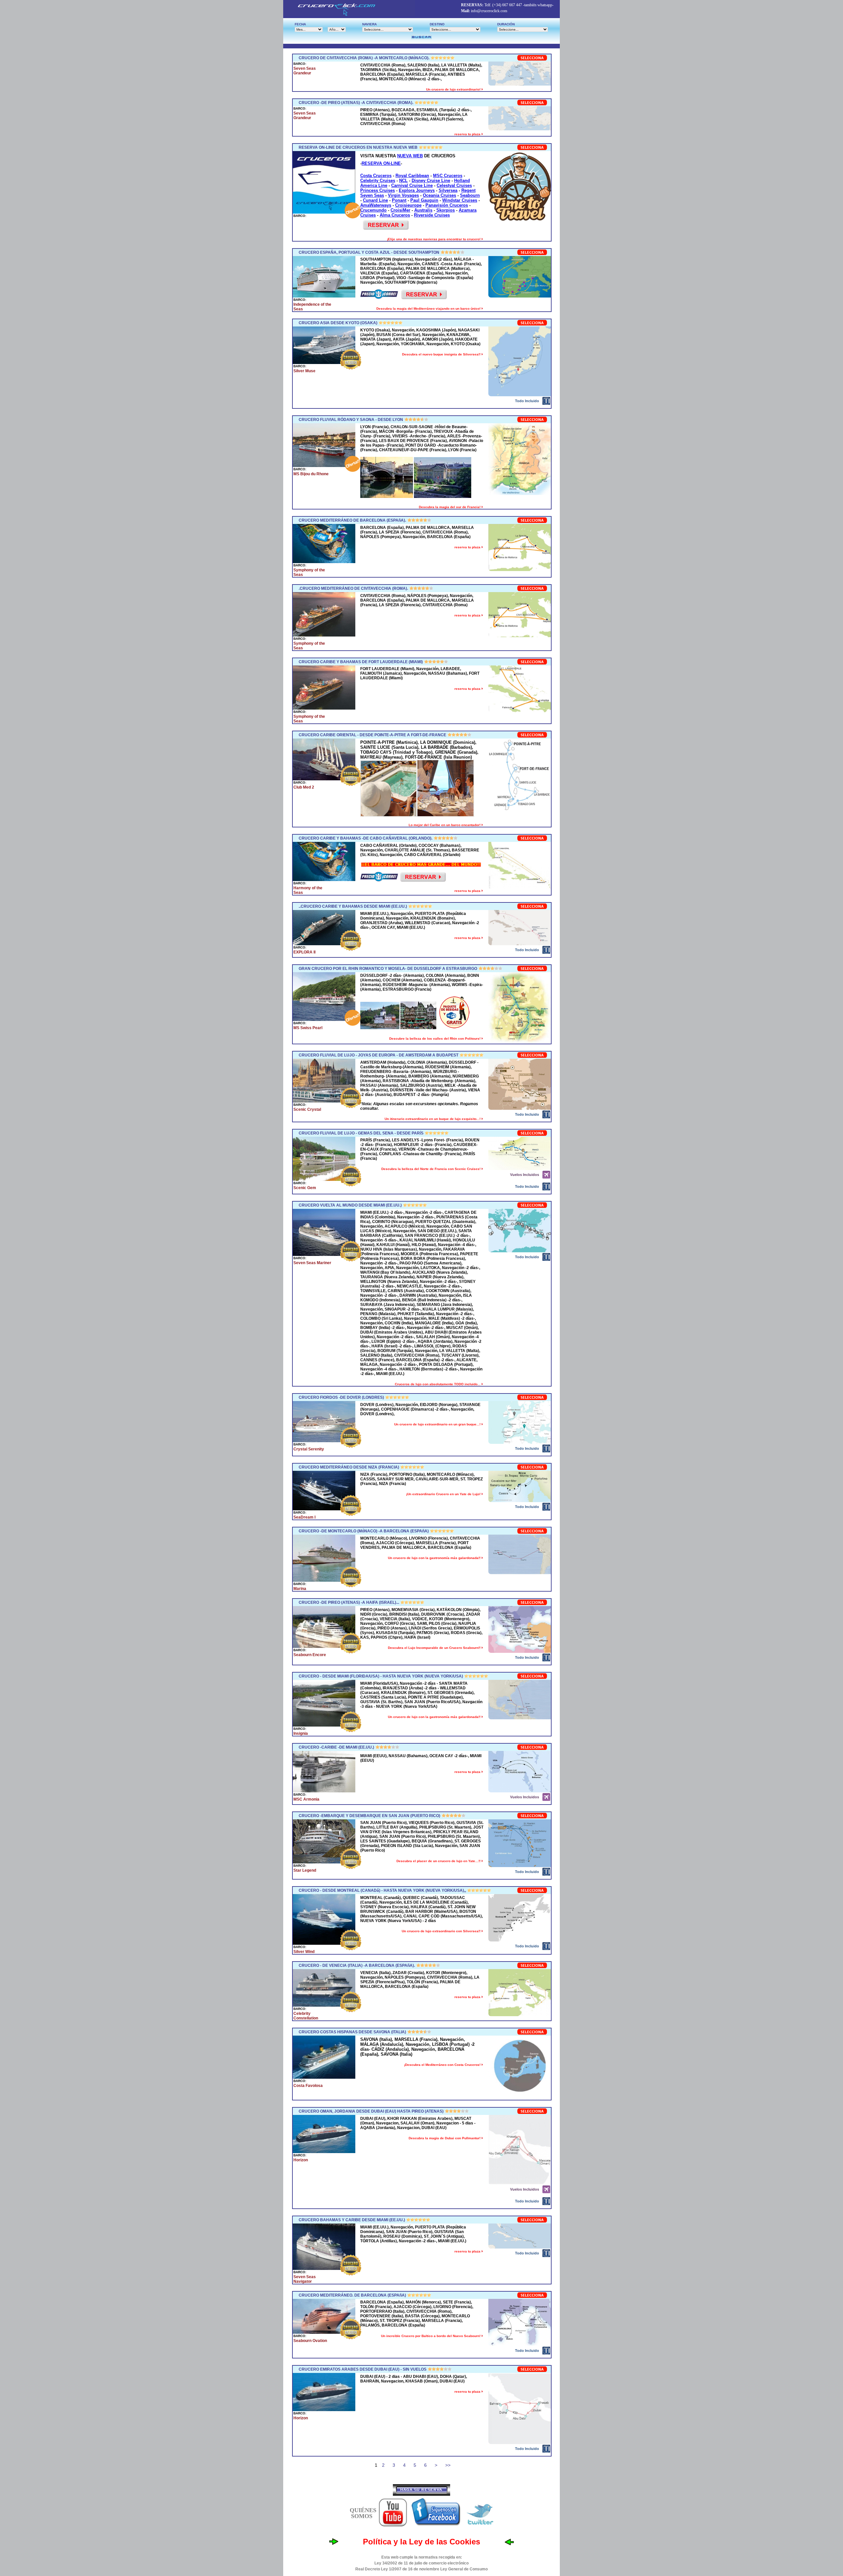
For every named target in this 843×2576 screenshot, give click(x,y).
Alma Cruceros (395, 215)
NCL (403, 181)
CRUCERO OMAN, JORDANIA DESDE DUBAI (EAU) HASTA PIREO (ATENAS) (371, 2111)
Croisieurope (408, 205)
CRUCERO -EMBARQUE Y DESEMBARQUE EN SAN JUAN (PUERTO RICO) (369, 1816)
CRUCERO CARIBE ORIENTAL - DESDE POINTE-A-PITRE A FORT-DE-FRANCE (372, 735)
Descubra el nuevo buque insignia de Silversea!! (442, 354)
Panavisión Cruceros (447, 205)
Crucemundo (373, 210)
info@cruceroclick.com (489, 11)
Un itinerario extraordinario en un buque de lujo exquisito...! (433, 1119)
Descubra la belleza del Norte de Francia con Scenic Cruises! (431, 1169)
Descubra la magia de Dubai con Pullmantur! (445, 2138)
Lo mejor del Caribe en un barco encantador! (445, 825)
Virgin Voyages (403, 195)
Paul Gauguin (424, 200)
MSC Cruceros (448, 176)
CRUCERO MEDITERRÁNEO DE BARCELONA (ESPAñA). (352, 520)
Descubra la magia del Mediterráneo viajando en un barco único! (429, 309)
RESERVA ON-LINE (381, 163)
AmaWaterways (376, 205)
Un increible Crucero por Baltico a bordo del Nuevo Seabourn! (431, 2336)
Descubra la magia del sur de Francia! (450, 507)
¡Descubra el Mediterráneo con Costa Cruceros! (443, 2065)
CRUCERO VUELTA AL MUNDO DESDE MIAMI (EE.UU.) (350, 1205)
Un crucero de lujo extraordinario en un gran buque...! (438, 1424)
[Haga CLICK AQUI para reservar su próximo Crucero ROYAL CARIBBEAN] (423, 880)
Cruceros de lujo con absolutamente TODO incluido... (438, 1384)
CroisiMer (400, 210)
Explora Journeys (417, 190)
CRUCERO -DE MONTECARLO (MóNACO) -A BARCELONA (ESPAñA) (364, 1531)
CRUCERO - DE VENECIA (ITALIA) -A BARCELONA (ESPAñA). (357, 1965)
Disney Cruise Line (431, 181)
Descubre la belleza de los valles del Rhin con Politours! (435, 1039)
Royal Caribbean (412, 176)
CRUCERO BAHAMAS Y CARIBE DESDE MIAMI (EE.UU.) (352, 2220)
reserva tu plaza (468, 134)
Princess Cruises (378, 190)
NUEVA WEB (410, 156)
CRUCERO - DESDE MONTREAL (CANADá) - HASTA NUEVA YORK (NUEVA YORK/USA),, (382, 1890)
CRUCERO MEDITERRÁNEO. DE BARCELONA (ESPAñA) (352, 2295)
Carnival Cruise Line (412, 185)
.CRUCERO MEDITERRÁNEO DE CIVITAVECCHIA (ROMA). (353, 588)
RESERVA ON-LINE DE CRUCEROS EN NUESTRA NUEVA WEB (358, 147)
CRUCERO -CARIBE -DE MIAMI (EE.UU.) (336, 1747)
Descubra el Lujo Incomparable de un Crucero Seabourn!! (435, 1648)
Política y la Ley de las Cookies (421, 2542)
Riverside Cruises (432, 215)
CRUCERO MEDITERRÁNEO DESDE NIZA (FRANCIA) (349, 1467)
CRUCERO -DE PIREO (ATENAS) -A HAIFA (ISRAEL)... (349, 1602)
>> (448, 2465)
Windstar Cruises (460, 200)
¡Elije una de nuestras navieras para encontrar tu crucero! (434, 239)
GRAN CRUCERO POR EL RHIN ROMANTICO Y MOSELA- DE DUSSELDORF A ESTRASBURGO (388, 969)
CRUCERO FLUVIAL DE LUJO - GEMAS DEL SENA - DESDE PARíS (361, 1133)
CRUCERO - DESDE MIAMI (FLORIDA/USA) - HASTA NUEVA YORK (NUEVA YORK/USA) (381, 1676)
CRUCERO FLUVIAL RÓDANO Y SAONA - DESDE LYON (351, 420)
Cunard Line (375, 200)
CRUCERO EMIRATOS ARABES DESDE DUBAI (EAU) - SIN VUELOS (363, 2369)
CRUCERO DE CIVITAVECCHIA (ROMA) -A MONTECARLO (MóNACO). (364, 58)
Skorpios (446, 210)
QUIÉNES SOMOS (363, 2513)
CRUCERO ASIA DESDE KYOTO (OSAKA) (338, 323)
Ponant (399, 200)
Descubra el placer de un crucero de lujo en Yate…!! (439, 1861)
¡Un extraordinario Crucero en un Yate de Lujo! (444, 1494)
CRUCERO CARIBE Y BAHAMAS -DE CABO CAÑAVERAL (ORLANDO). (366, 838)
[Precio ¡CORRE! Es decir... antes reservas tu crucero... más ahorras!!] (379, 298)
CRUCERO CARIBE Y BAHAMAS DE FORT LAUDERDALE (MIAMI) (361, 662)
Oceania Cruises (439, 195)
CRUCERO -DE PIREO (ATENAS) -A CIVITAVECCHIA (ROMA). (356, 103)
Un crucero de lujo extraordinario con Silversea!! (442, 1931)
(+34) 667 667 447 (507, 5)
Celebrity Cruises (378, 181)
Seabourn (470, 195)
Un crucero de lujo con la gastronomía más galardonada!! (435, 1558)
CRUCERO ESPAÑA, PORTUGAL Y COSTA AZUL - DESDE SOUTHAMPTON (369, 252)
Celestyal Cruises (454, 185)
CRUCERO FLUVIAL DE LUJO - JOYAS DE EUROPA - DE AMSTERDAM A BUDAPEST (379, 1055)
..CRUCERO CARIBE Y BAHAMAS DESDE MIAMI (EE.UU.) (353, 906)
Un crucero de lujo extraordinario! (454, 89)
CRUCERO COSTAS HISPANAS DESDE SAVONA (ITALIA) (352, 2032)
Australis (423, 210)
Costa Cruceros (376, 176)
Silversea (448, 190)
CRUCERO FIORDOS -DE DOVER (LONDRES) (341, 1397)
